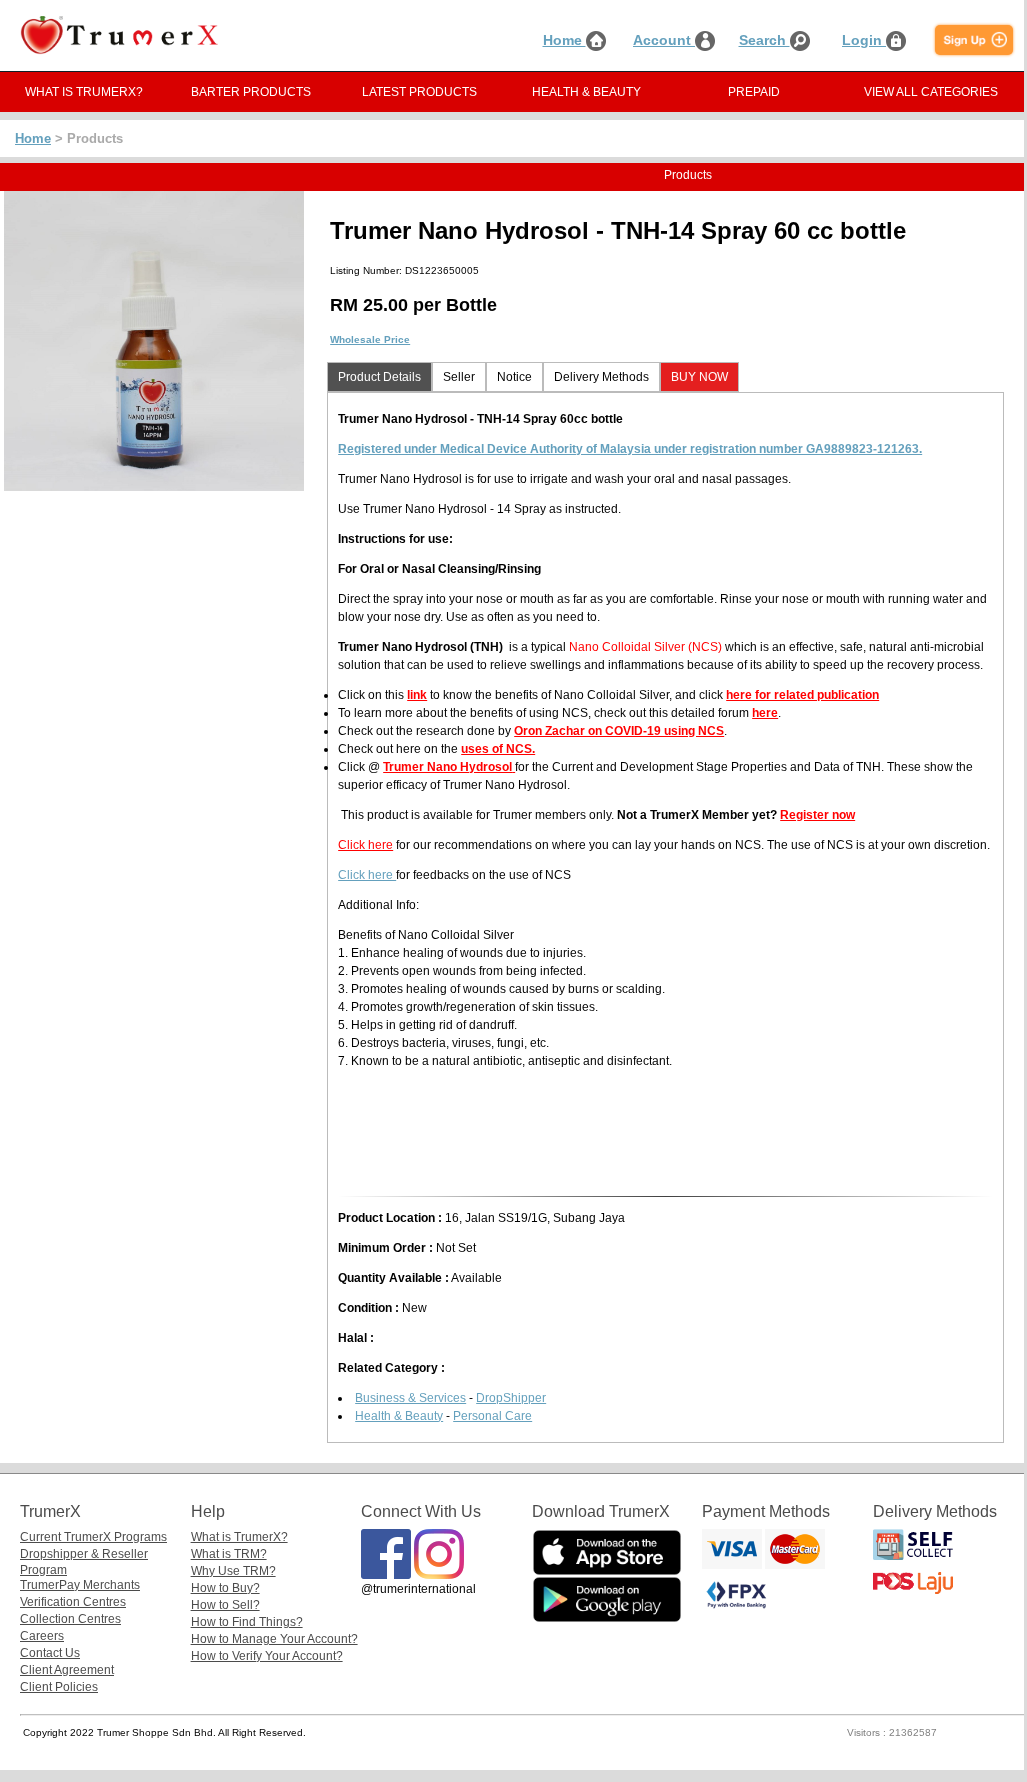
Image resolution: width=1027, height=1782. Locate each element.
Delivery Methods (601, 377)
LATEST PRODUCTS (419, 92)
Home (564, 40)
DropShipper (511, 1398)
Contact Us (50, 1653)
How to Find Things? (247, 1622)
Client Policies (59, 1687)
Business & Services (410, 1398)
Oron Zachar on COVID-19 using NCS (619, 731)
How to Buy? (225, 1588)
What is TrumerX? (239, 1537)
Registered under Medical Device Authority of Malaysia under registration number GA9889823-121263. (630, 449)
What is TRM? (229, 1554)
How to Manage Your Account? (274, 1639)
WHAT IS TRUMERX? (84, 92)
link (417, 695)
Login (864, 40)
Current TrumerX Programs (93, 1537)
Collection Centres (70, 1619)
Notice (514, 377)
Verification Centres (73, 1602)
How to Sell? (225, 1605)
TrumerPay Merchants (80, 1585)
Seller (459, 377)
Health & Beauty (399, 1416)
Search (764, 40)
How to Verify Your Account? (267, 1656)
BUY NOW (699, 377)
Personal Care (492, 1416)
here (765, 713)
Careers (42, 1636)
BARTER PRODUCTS (251, 92)
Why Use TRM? (233, 1571)
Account (664, 40)
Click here (365, 845)
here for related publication (802, 695)
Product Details (379, 377)
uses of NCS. (498, 749)
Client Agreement (67, 1670)
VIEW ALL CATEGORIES (931, 92)
